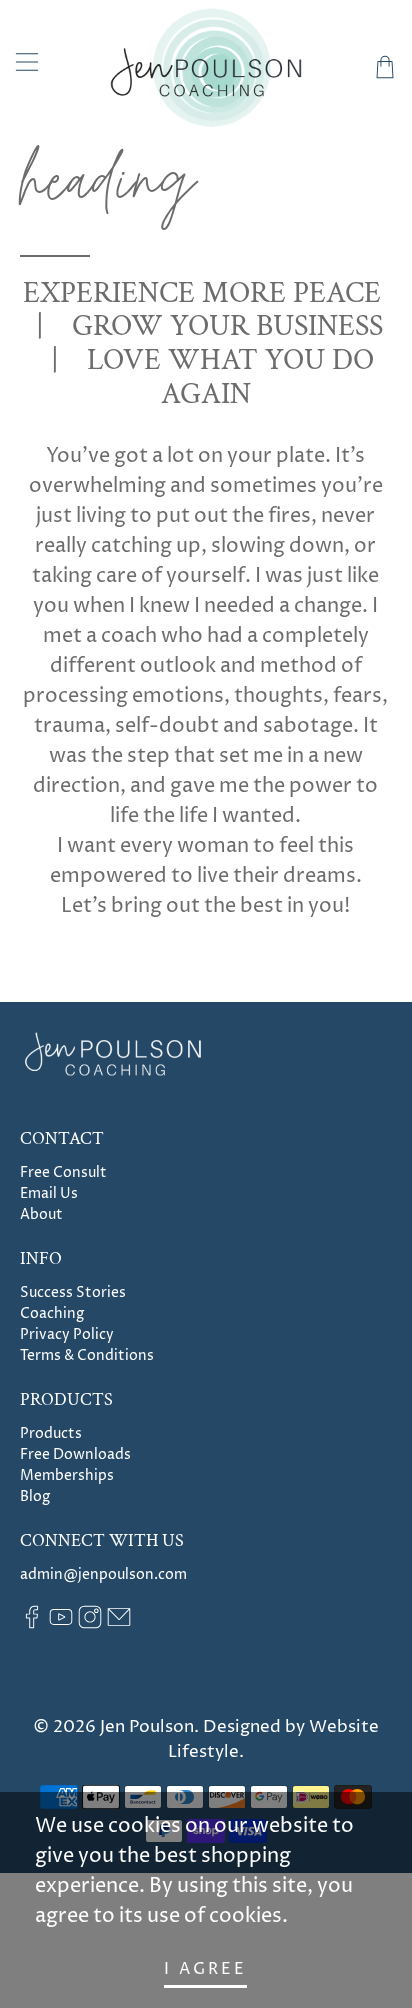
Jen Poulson (147, 1727)
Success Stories (73, 1292)
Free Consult (63, 1172)
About (41, 1214)
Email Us (49, 1193)
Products (51, 1433)
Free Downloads (75, 1454)
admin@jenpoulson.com (103, 1574)
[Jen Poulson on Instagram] (90, 1624)
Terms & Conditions (87, 1355)
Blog (35, 1496)
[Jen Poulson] (206, 67)
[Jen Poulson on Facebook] (32, 1624)
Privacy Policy (67, 1334)
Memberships (67, 1475)
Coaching (52, 1313)
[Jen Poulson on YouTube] (61, 1624)
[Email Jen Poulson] (119, 1624)
